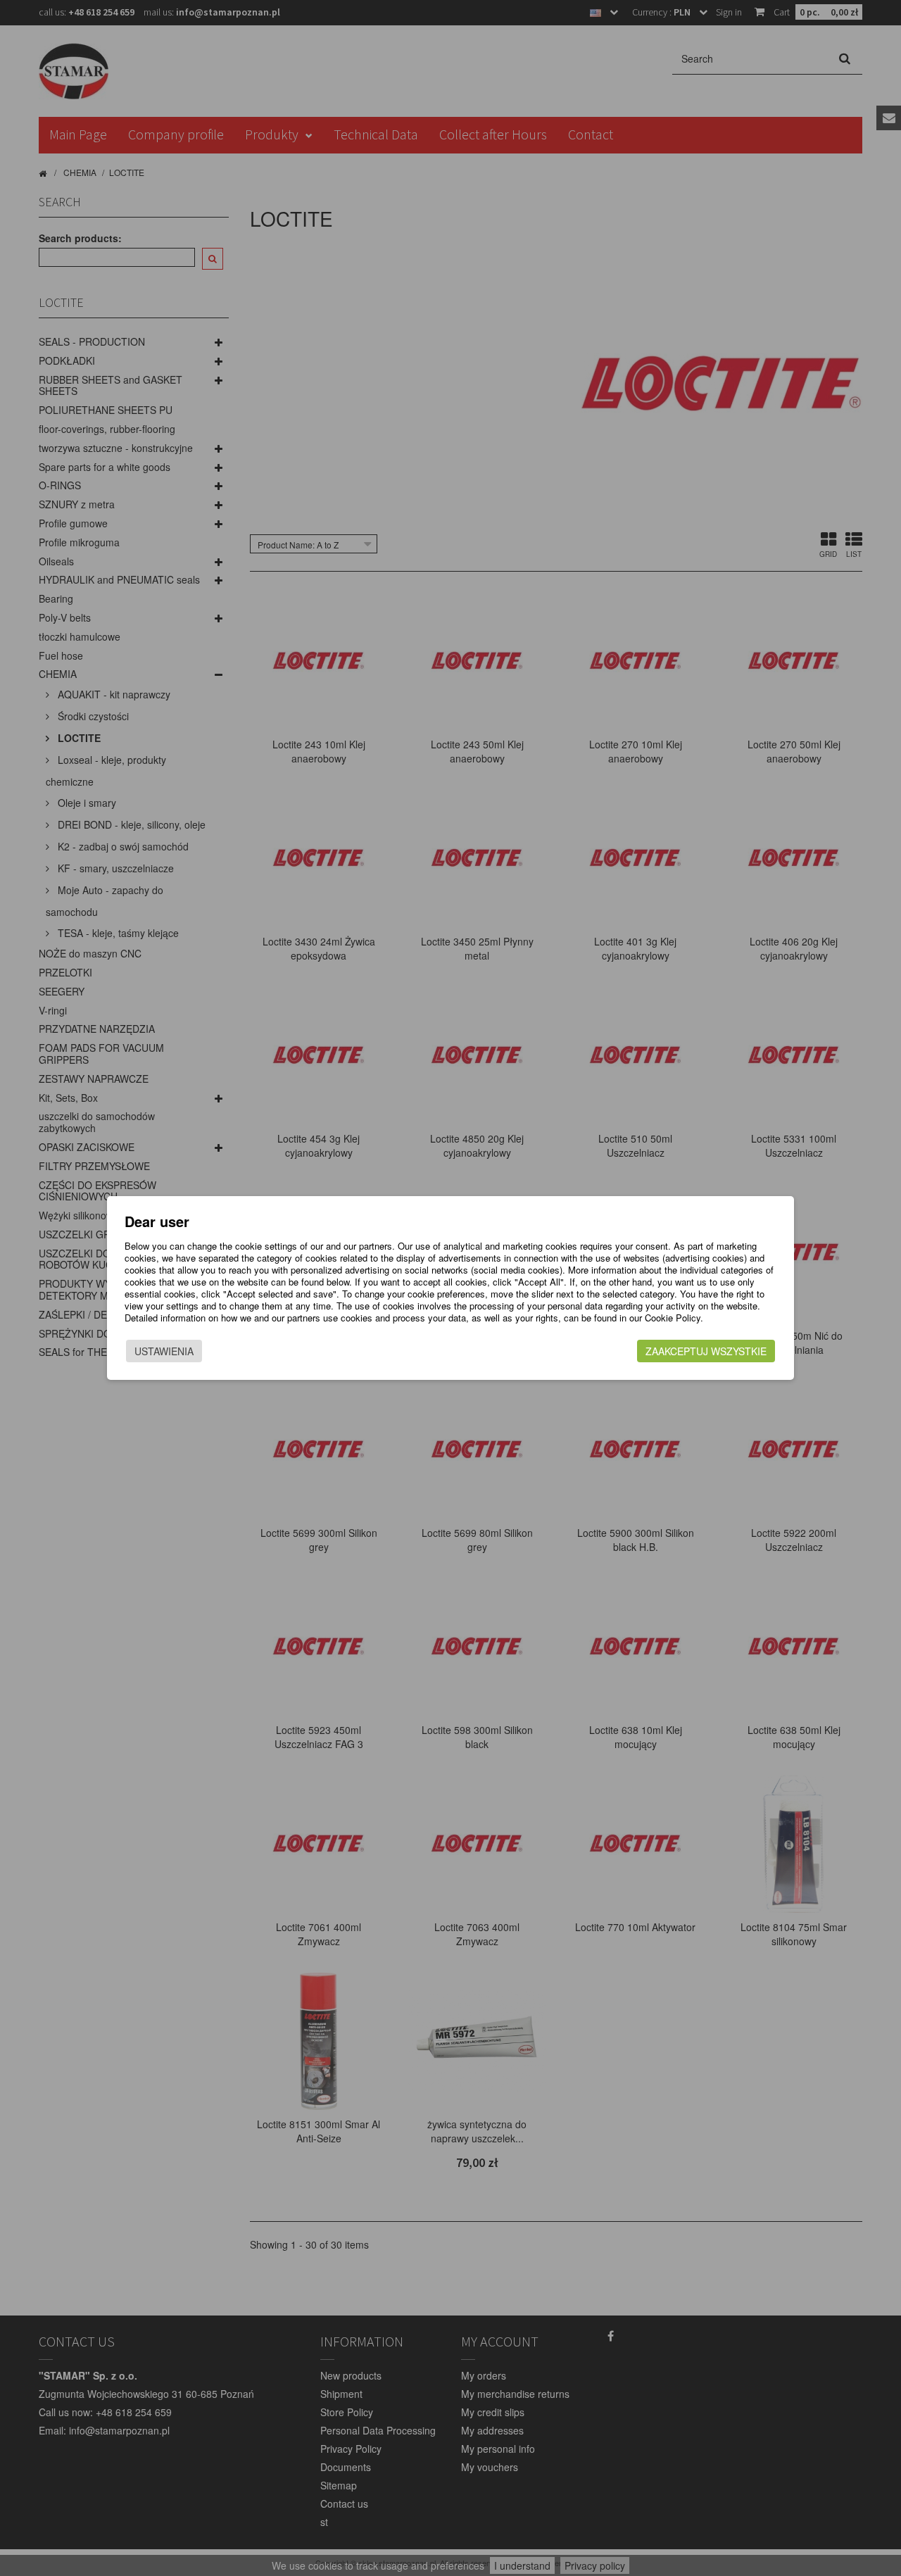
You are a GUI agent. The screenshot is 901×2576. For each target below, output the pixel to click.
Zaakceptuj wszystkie (706, 1351)
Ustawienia (164, 1351)
